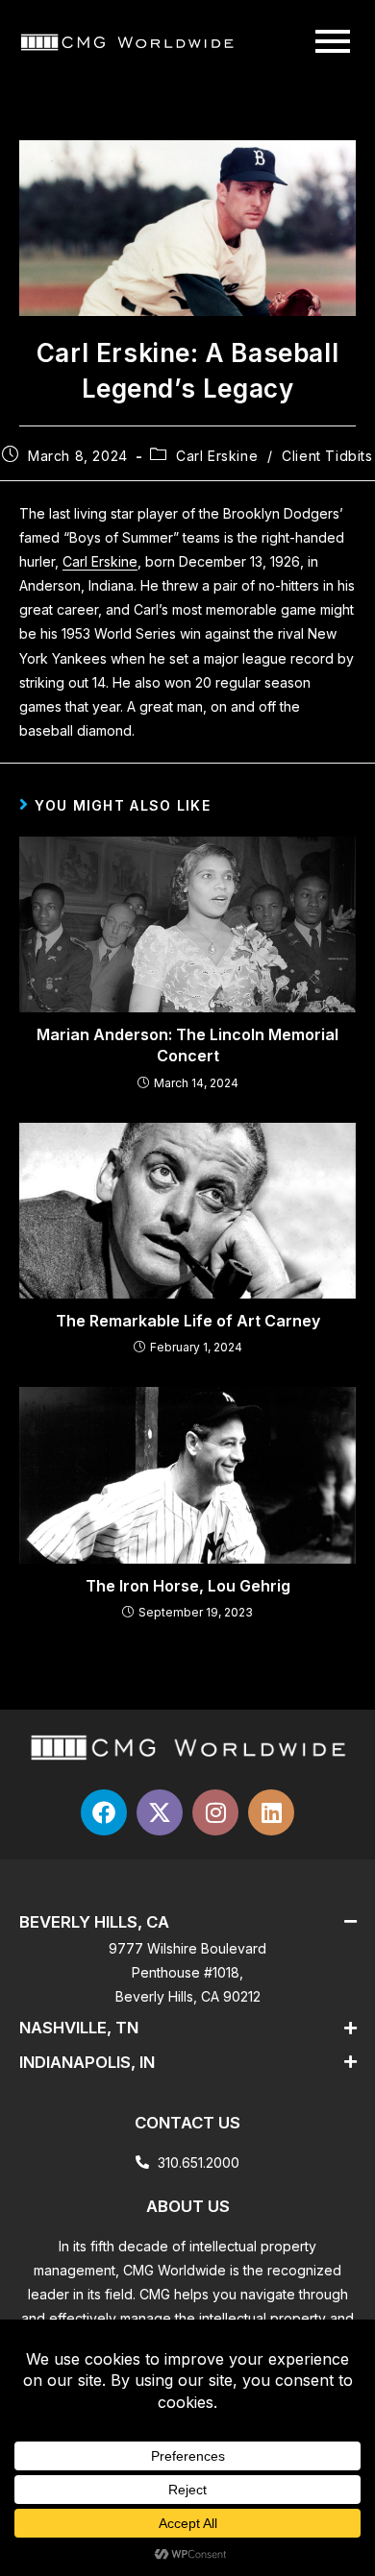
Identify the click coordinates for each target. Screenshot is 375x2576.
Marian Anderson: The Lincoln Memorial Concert (187, 1045)
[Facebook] (104, 1812)
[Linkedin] (271, 1812)
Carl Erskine (217, 456)
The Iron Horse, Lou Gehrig (188, 1586)
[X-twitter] (160, 1812)
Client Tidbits (327, 456)
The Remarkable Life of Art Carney (188, 1321)
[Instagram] (215, 1812)
